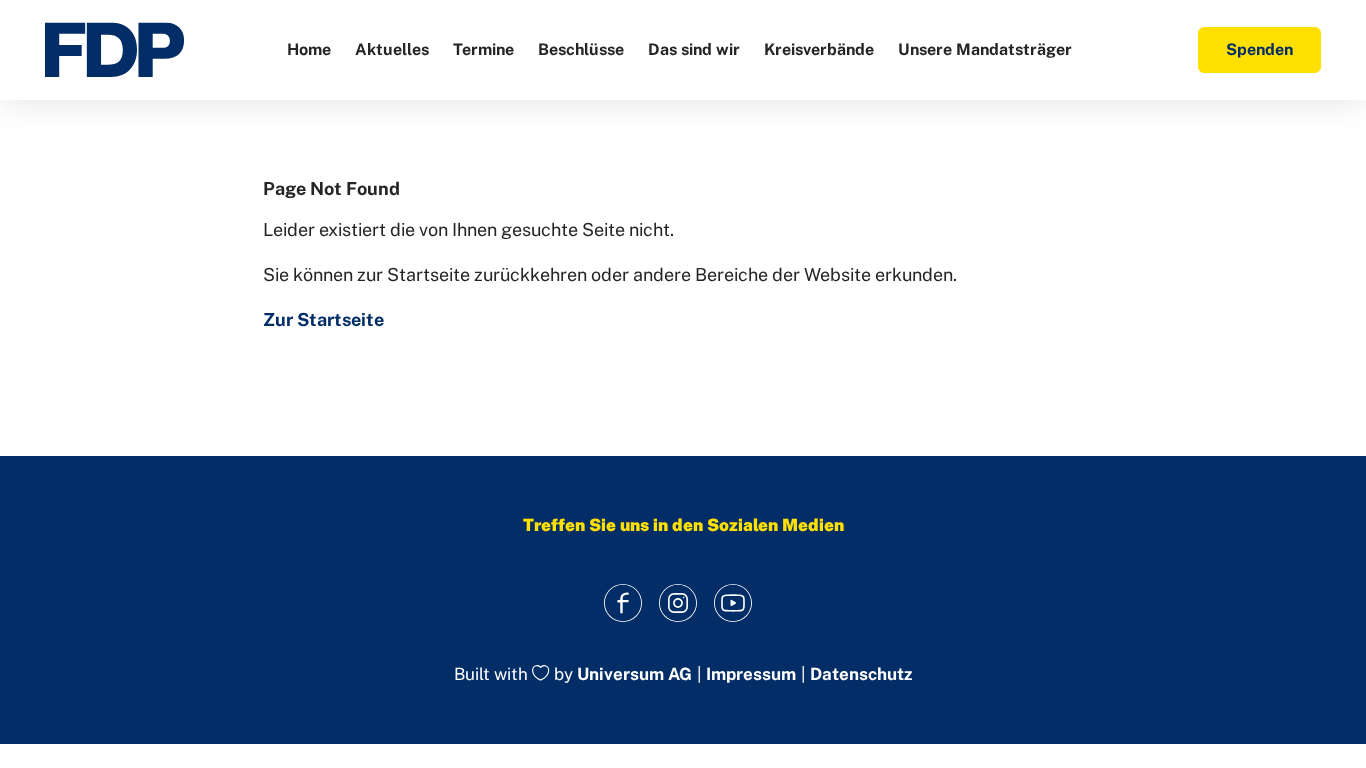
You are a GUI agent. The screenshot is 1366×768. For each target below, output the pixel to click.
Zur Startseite (323, 319)
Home (309, 49)
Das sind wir (694, 49)
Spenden (1259, 49)
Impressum (751, 674)
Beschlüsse (581, 49)
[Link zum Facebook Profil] (623, 602)
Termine (483, 49)
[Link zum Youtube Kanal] (733, 602)
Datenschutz (861, 674)
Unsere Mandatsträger (985, 49)
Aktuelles (392, 49)
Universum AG (634, 675)
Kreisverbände (819, 49)
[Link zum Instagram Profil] (678, 602)
